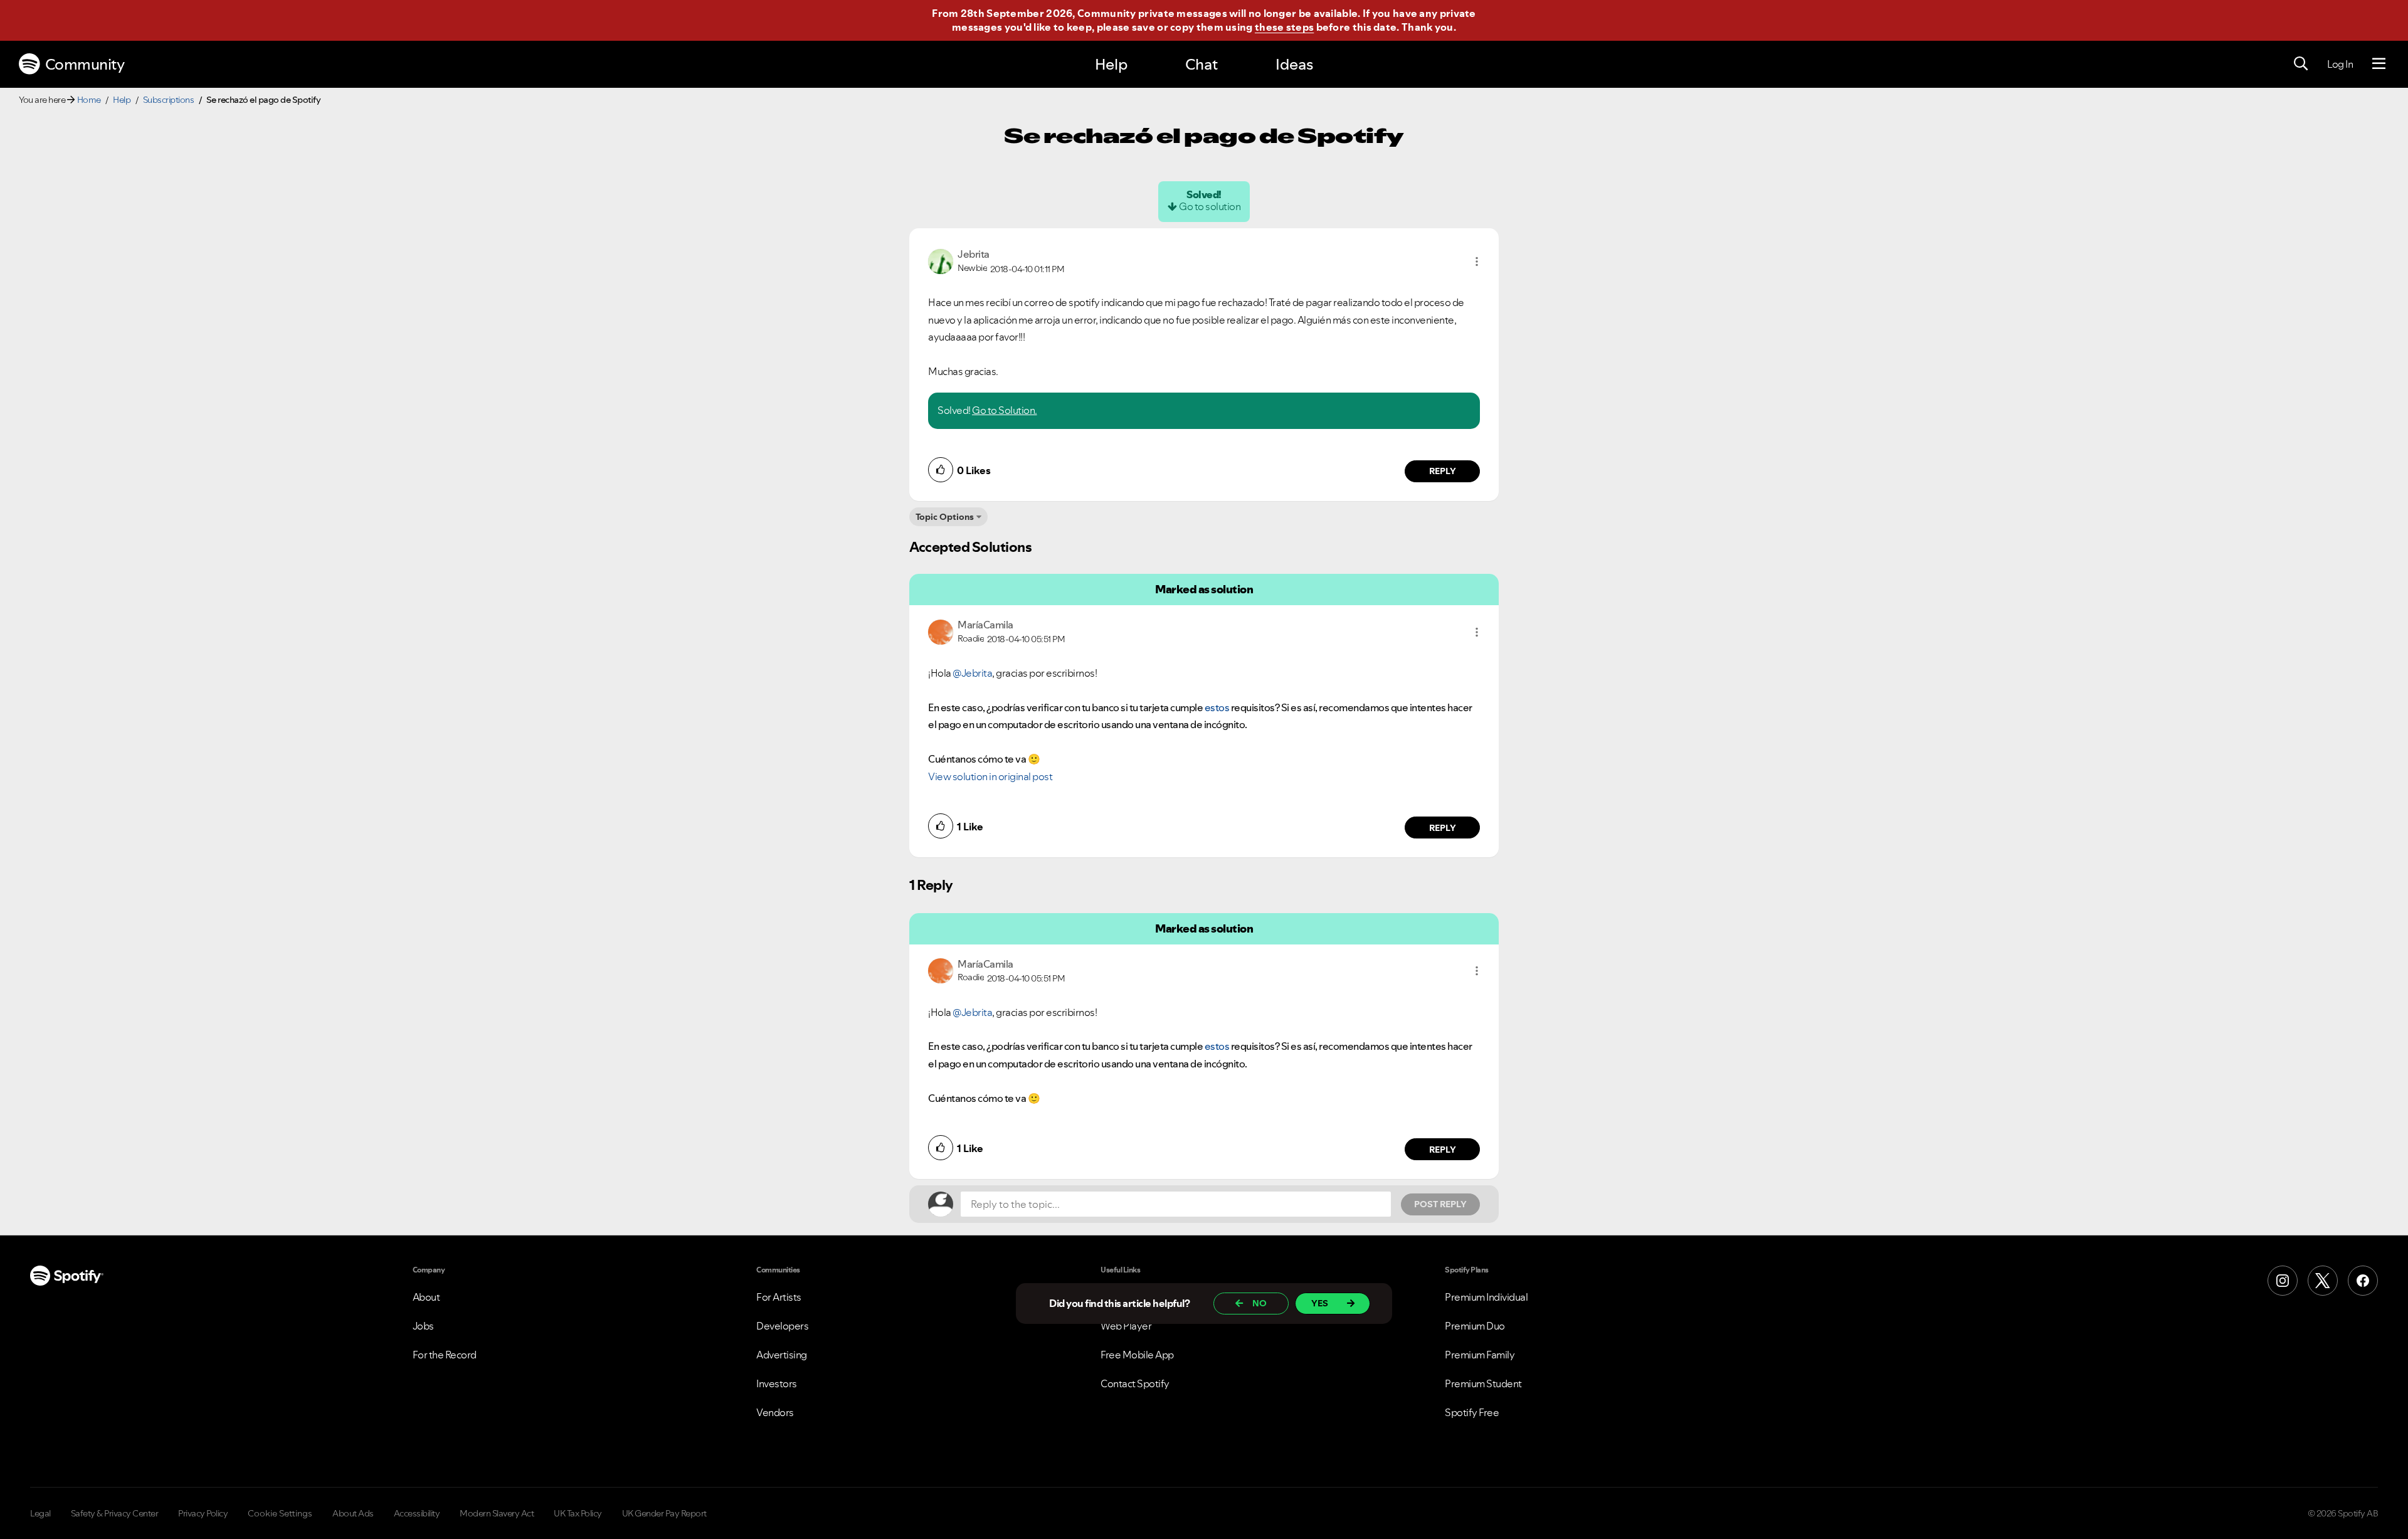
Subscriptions (169, 100)
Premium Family (1480, 1355)
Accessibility (417, 1513)
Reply (1443, 471)
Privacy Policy (203, 1513)
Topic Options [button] (945, 517)
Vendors (775, 1412)
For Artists (779, 1297)
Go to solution (1210, 206)
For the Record (445, 1355)
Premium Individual (1486, 1297)
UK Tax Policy (578, 1513)
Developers (782, 1326)
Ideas (1294, 64)
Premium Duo (1475, 1326)
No (1259, 1303)
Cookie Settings (280, 1513)
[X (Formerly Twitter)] (2323, 1281)
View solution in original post (990, 776)
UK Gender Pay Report (664, 1513)
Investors (777, 1383)
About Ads (353, 1513)
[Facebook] (2363, 1281)
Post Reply (1440, 1204)
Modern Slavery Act (497, 1513)
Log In (2340, 64)
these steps (1284, 27)
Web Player (1126, 1326)
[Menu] (2379, 64)
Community (85, 64)
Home (89, 100)
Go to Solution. (1005, 410)
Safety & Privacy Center (115, 1513)
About (426, 1297)
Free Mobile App (1137, 1355)
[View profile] (941, 260)
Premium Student (1483, 1383)
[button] (1477, 262)
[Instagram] (2283, 1281)
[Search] (2301, 64)
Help (1111, 64)
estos (1217, 707)
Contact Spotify (1135, 1383)
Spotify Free (1472, 1412)
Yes (1320, 1303)
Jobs (423, 1326)
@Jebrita (972, 673)
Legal (40, 1513)
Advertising (782, 1355)
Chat (1201, 64)
